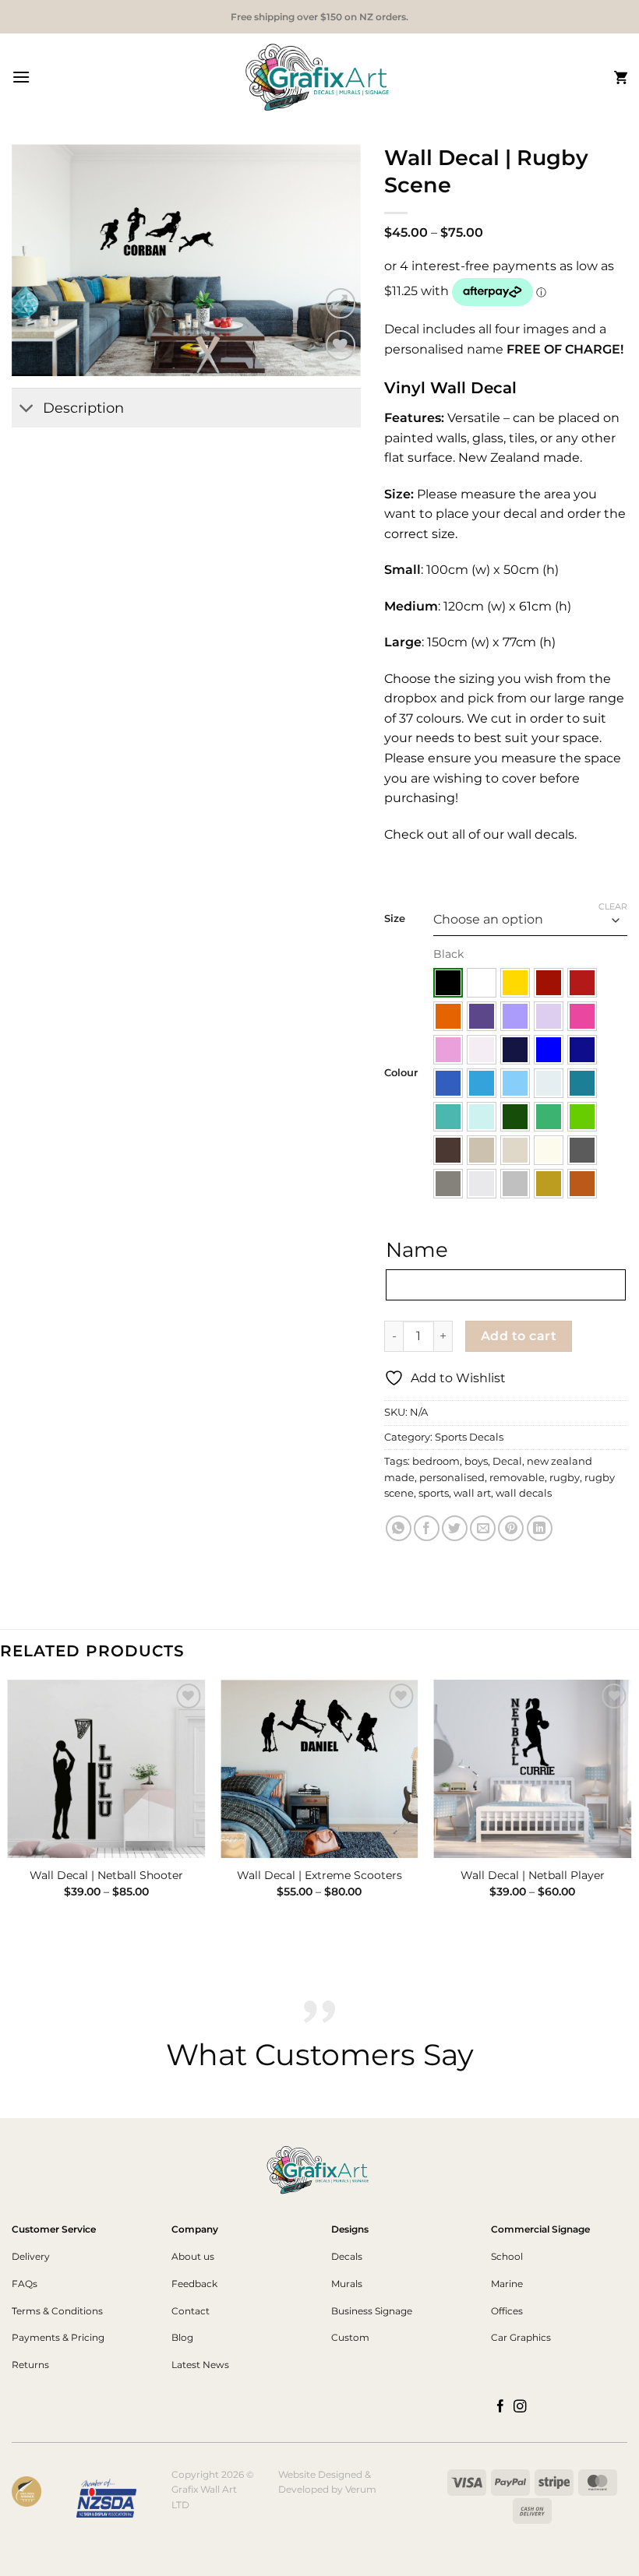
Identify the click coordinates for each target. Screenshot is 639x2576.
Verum (361, 2489)
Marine (507, 2284)
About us (193, 2256)
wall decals (524, 1493)
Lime (582, 1117)
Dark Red (549, 983)
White (482, 983)
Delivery (31, 2256)
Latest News (200, 2365)
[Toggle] (27, 410)
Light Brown (482, 1150)
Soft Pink (448, 1050)
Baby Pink (482, 1050)
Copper (582, 1184)
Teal (582, 1083)
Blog (182, 2337)
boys (476, 1461)
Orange (448, 1016)
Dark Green (515, 1117)
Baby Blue (549, 1083)
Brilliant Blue (549, 1050)
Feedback (194, 2284)
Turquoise (448, 1117)
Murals (347, 2284)
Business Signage (372, 2311)
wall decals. (540, 834)
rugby (565, 1478)
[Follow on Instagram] (520, 2407)
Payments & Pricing (58, 2337)
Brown (448, 1150)
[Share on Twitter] (455, 1528)
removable (517, 1478)
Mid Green (549, 1117)
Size (395, 919)
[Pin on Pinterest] (511, 1528)
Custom (350, 2337)
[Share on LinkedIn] (540, 1528)
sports (434, 1493)
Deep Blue (582, 1050)
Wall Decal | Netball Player (533, 1875)
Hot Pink (582, 1016)
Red (582, 983)
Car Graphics (521, 2337)
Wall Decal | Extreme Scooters (319, 1875)
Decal (507, 1461)
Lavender (515, 1016)
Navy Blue (515, 1050)
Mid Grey (448, 1184)
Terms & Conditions (57, 2311)
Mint (482, 1117)
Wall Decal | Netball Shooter (106, 1875)
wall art (472, 1493)
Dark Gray (582, 1150)
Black (448, 983)
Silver (515, 1184)
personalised (452, 1478)
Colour (401, 1073)
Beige (515, 1150)
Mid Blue (448, 1083)
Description (83, 408)
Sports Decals (469, 1437)
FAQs (25, 2284)
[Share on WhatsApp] (399, 1528)
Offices (507, 2311)
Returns (30, 2365)
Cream (549, 1150)
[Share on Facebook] (427, 1528)
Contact (191, 2311)
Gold (549, 1184)
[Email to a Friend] (483, 1528)
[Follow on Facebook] (501, 2407)
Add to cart (519, 1336)
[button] (21, 77)
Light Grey (482, 1184)
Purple (482, 1016)
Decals (347, 2256)
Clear (613, 906)
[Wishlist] (341, 345)
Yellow (515, 983)
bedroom (436, 1461)
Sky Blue (482, 1083)
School (507, 2256)
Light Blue (515, 1083)
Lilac (549, 1016)
